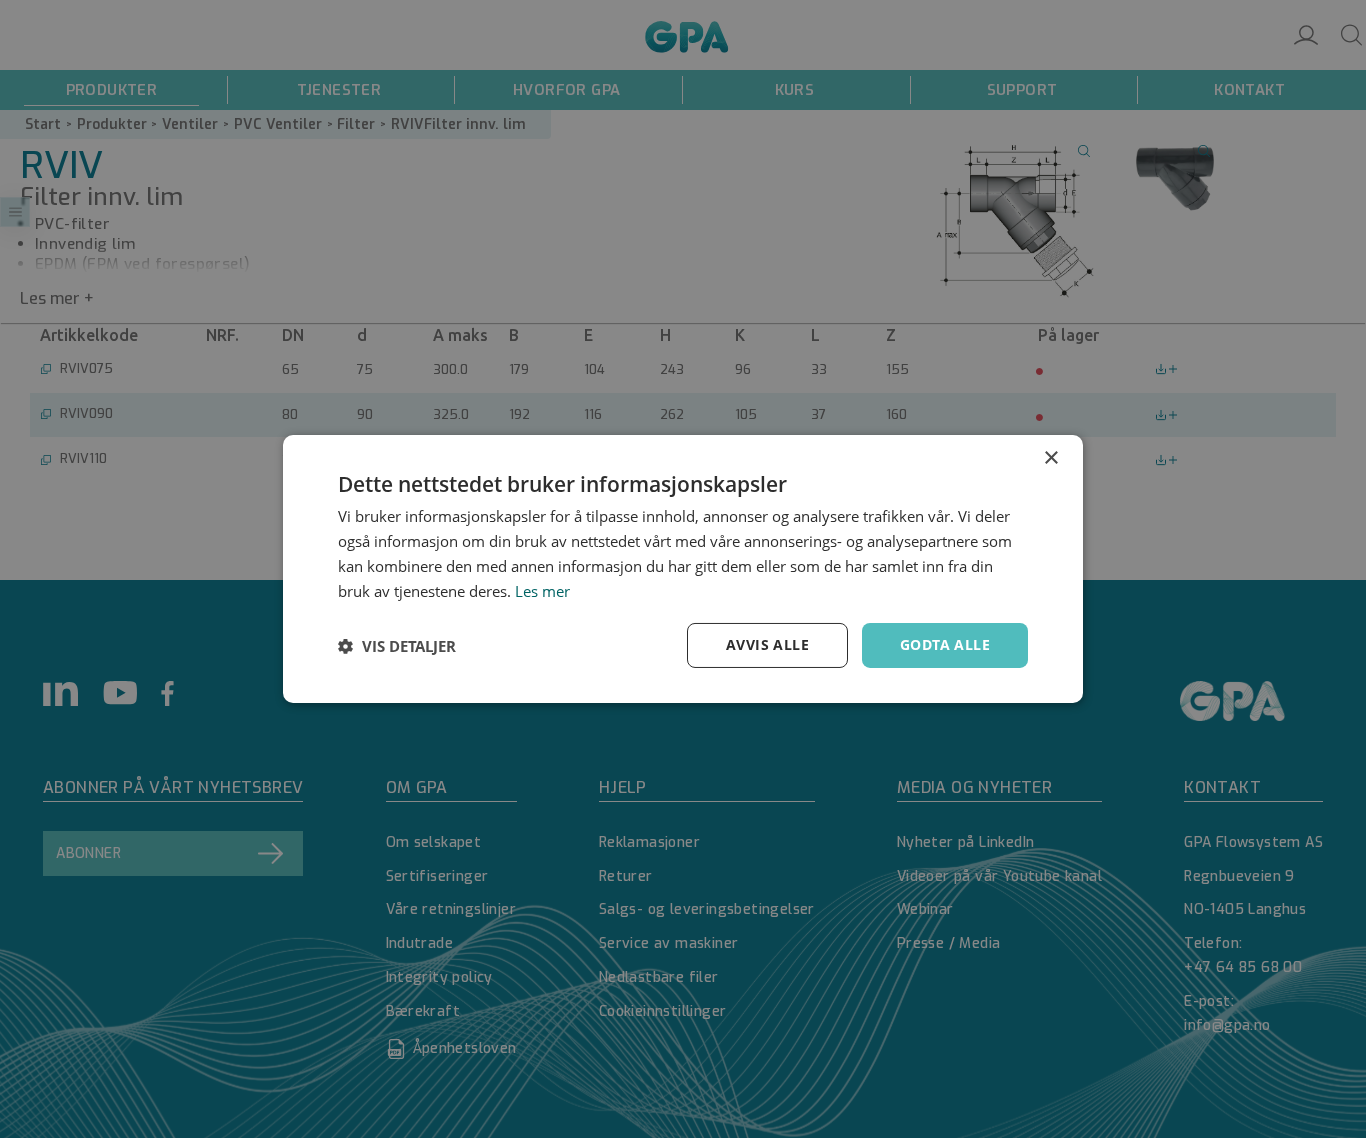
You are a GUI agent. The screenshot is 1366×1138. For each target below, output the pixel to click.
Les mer (542, 591)
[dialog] (683, 569)
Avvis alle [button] (767, 644)
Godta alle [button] (945, 644)
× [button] (1050, 458)
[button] (397, 646)
